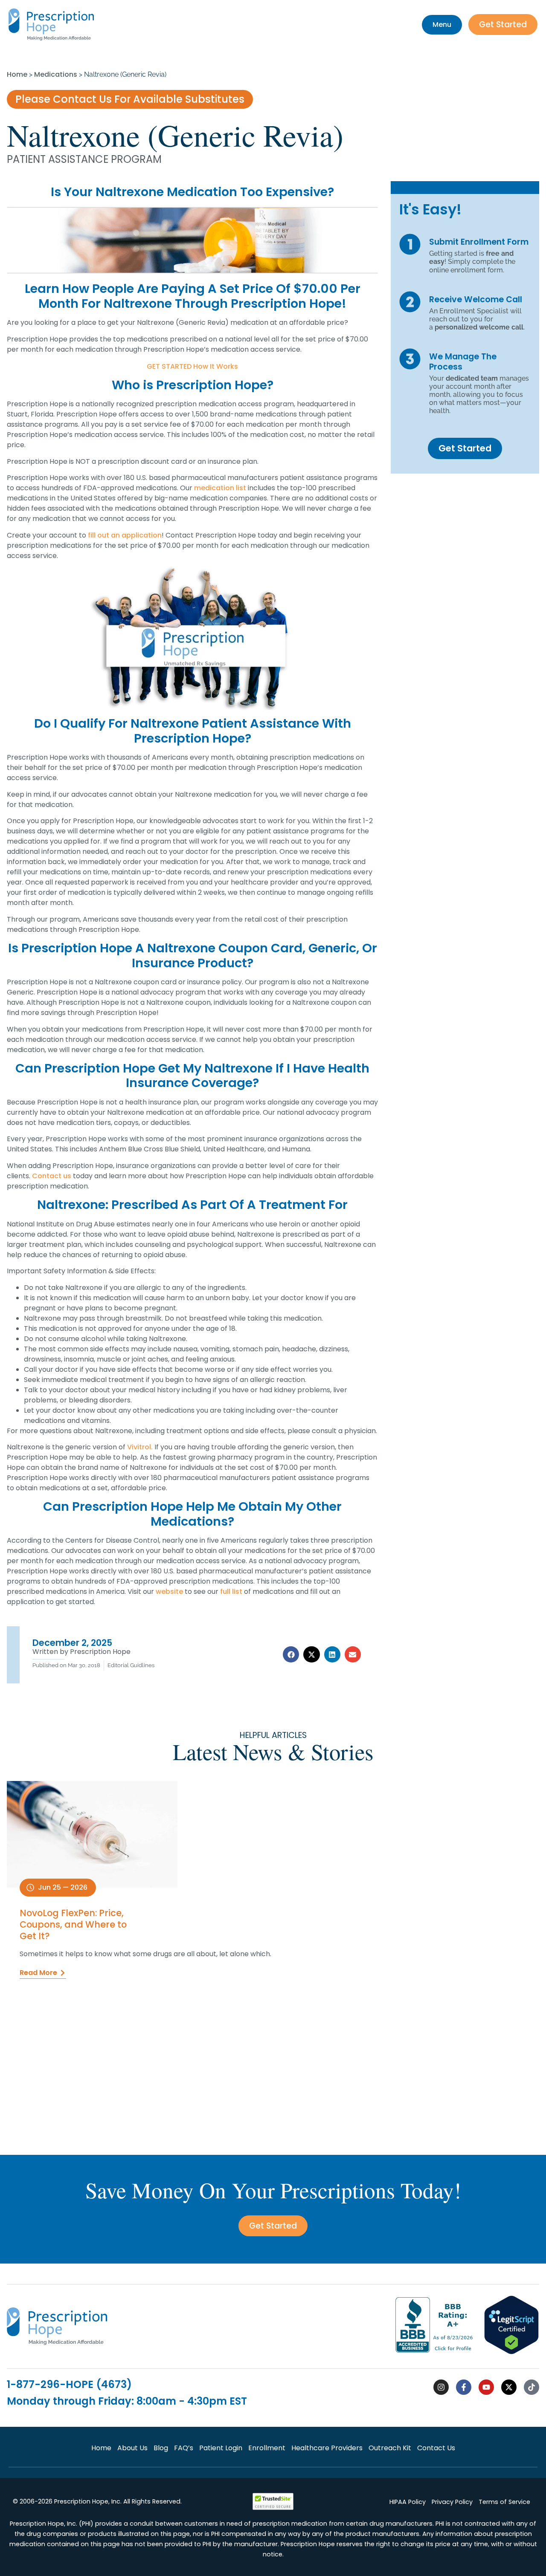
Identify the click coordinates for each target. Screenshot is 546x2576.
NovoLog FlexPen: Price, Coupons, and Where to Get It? (73, 1924)
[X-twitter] (509, 2387)
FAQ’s (184, 2448)
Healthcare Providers (327, 2448)
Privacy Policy (452, 2502)
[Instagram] (441, 2387)
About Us (132, 2448)
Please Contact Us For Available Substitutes (130, 99)
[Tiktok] (531, 2387)
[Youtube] (486, 2387)
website (169, 1592)
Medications (56, 74)
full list (231, 1592)
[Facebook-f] (464, 2387)
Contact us (52, 1176)
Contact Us (436, 2448)
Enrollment (267, 2448)
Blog (161, 2448)
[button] (291, 1654)
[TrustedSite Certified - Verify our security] (273, 2508)
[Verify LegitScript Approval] (511, 2352)
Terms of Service (504, 2502)
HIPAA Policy (408, 2502)
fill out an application (125, 535)
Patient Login (221, 2448)
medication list (220, 488)
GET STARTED (169, 366)
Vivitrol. (140, 1447)
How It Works (216, 366)
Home (17, 74)
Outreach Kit (390, 2448)
